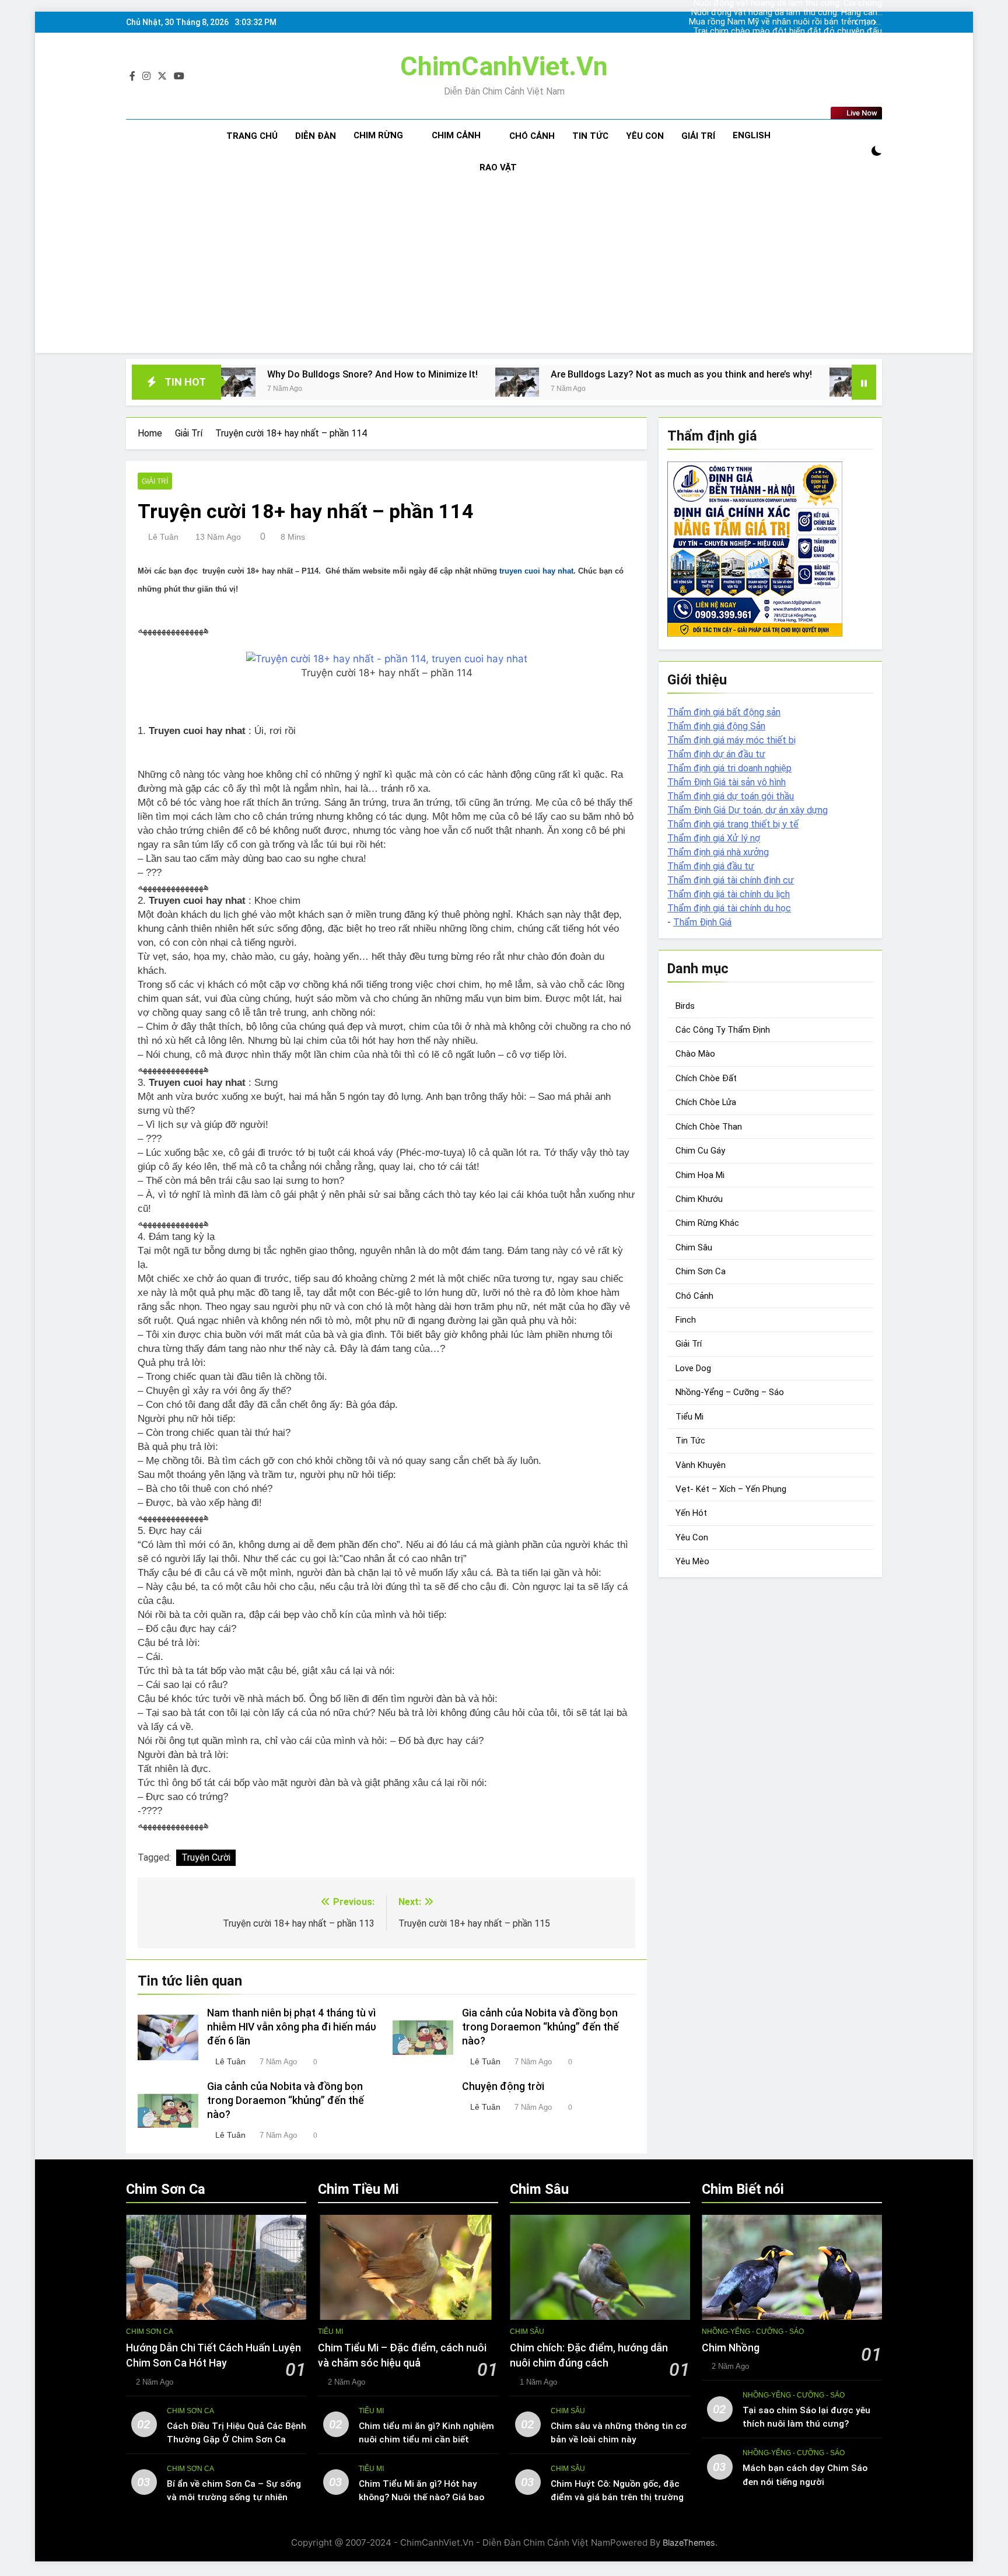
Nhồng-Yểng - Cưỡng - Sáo (753, 2332)
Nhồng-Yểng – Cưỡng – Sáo (730, 1393)
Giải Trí (698, 136)
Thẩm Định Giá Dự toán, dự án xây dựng (748, 810)
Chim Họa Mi (700, 1175)
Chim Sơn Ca (701, 1272)
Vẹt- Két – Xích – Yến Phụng (731, 1489)
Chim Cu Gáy (700, 1151)
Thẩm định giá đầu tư (711, 866)
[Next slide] (874, 22)
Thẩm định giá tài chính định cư (731, 880)
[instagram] (146, 76)
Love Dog (693, 1368)
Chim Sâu (694, 1247)
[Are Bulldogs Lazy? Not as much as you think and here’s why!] (400, 382)
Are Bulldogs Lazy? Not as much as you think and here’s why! (564, 374)
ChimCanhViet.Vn (504, 66)
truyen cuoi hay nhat (536, 571)
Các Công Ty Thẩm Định (723, 1030)
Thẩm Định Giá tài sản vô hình (727, 782)
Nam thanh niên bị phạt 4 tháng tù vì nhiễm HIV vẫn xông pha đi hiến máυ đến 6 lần (292, 2027)
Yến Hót (691, 1514)
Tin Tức (590, 136)
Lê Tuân (163, 537)
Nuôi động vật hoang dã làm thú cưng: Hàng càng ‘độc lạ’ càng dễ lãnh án (787, 13)
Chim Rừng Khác (707, 1224)
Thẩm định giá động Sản (716, 726)
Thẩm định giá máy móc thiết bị (731, 740)
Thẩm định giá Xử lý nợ (714, 838)
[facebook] (132, 76)
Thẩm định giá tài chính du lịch (729, 894)
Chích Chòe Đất (706, 1078)
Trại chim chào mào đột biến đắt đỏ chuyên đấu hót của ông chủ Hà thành (787, 32)
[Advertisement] (504, 271)
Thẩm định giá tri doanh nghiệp (729, 768)
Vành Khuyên (701, 1465)
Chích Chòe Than (709, 1127)
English (752, 135)
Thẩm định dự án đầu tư (716, 754)
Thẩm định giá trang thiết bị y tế (733, 824)
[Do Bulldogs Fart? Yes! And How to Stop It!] (734, 382)
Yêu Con (645, 136)
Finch (686, 1320)
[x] (162, 76)
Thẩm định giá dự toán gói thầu (731, 796)
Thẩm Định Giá (702, 922)
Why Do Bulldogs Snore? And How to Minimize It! (255, 374)
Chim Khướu (699, 1199)
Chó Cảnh (532, 136)
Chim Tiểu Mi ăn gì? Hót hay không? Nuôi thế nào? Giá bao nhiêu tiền (421, 2497)
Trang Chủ (252, 136)
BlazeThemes (689, 2542)
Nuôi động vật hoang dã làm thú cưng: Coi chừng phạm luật (788, 41)
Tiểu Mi (689, 1417)
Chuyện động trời (503, 2086)
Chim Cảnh (456, 135)
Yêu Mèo (692, 1562)
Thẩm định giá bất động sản (724, 712)
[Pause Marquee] (864, 382)
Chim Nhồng (731, 2348)
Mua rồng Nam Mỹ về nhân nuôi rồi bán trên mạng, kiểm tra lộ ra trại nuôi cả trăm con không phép (785, 22)
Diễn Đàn (316, 136)
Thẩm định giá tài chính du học (729, 908)
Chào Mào (695, 1054)
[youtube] (179, 76)
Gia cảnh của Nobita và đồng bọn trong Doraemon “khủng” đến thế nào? (540, 2027)
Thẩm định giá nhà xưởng (718, 852)
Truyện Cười (206, 1857)
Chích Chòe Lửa (706, 1103)
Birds (685, 1006)
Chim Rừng (378, 135)
